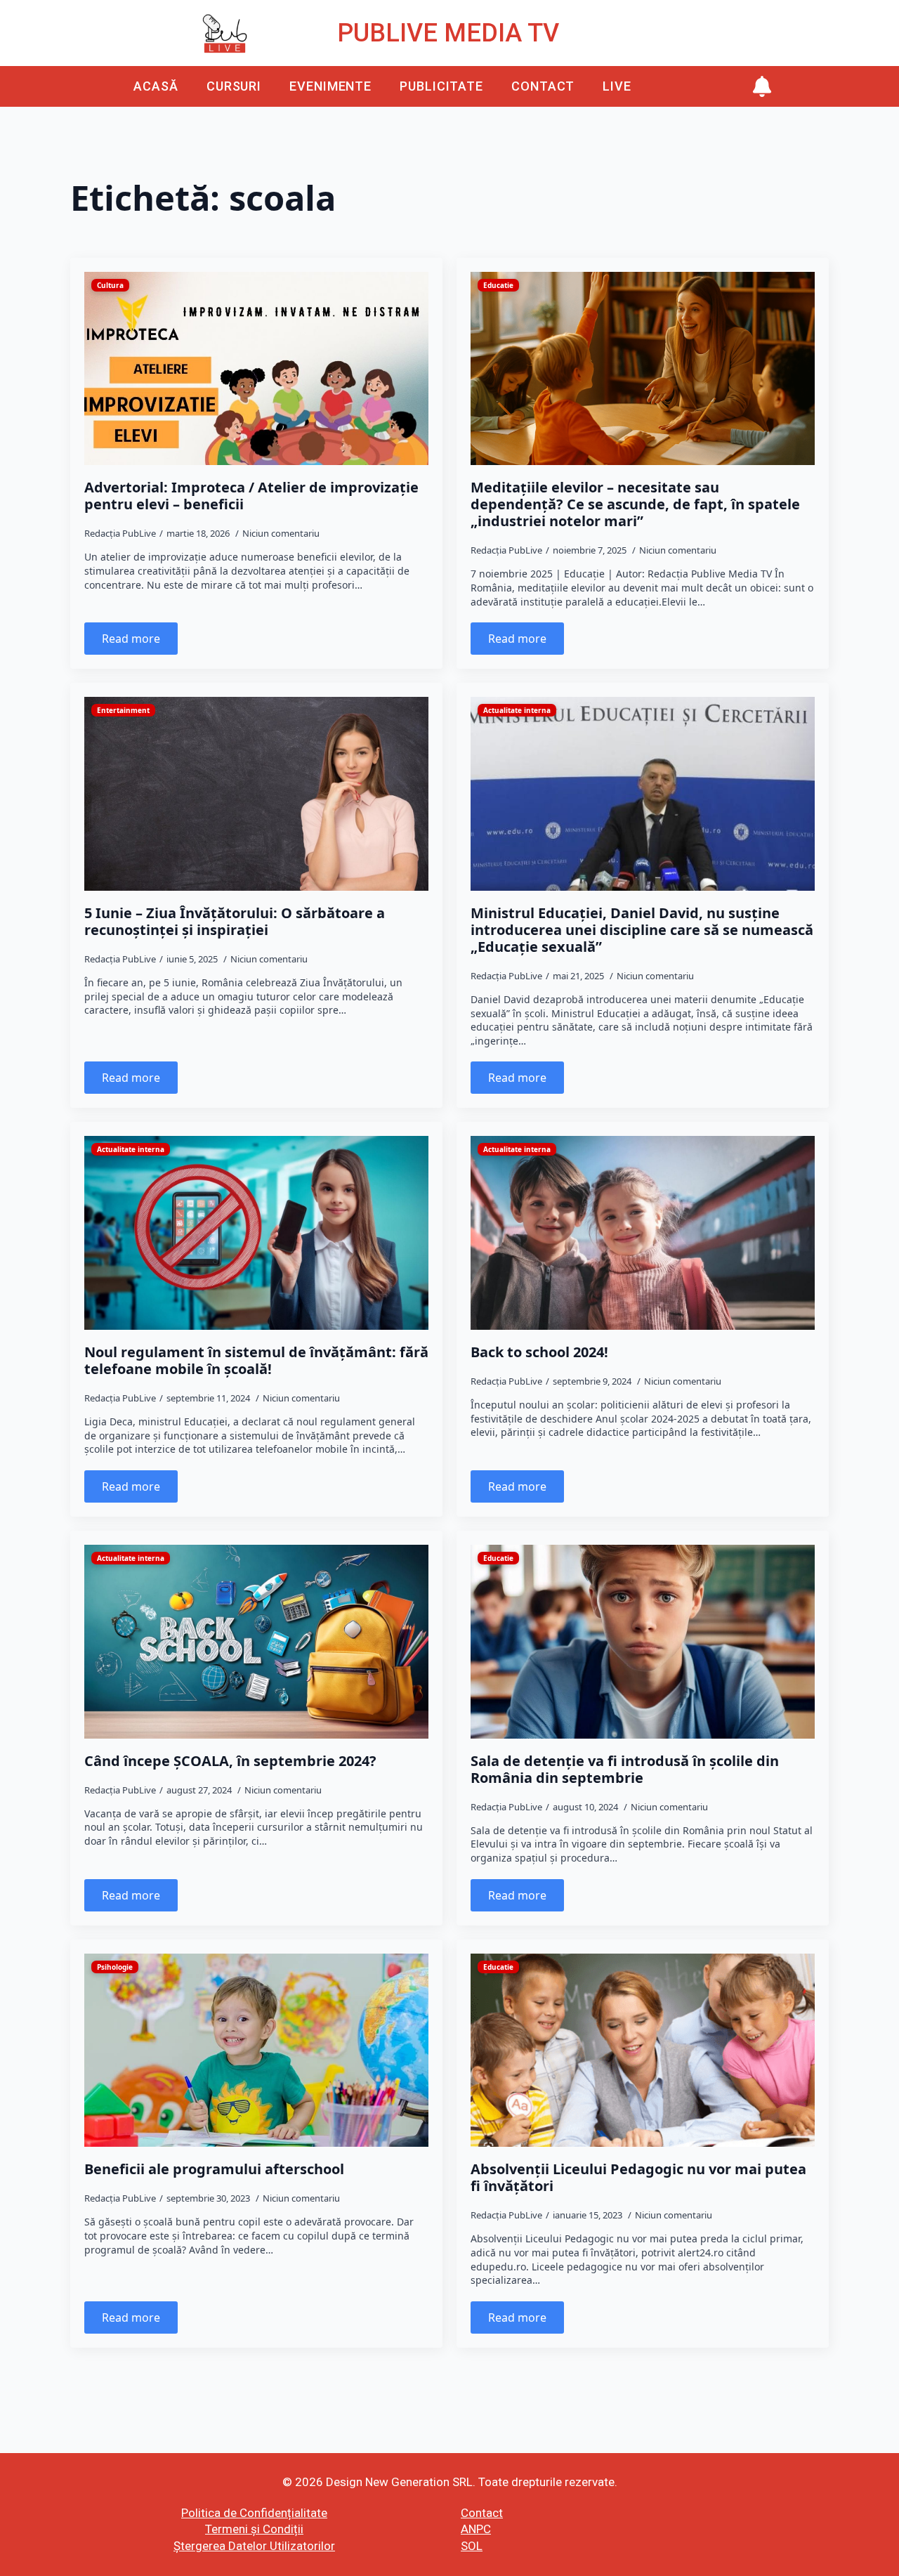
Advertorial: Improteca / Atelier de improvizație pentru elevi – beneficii (251, 496)
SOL (472, 2546)
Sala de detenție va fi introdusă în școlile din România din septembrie (625, 1770)
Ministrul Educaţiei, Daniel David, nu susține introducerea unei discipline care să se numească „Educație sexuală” (642, 930)
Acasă (156, 86)
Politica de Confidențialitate (254, 2513)
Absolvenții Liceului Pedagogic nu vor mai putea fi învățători (638, 2178)
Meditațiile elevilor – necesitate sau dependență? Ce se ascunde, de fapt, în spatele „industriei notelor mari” (635, 504)
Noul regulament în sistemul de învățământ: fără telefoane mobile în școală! (256, 1361)
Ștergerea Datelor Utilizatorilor (254, 2546)
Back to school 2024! (539, 1352)
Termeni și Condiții (254, 2529)
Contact (543, 86)
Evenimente (330, 86)
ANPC (476, 2529)
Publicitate (441, 86)
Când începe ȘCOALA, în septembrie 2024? (230, 1761)
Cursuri (234, 86)
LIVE (617, 86)
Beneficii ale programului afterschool (214, 2169)
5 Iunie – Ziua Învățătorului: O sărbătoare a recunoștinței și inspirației (235, 922)
